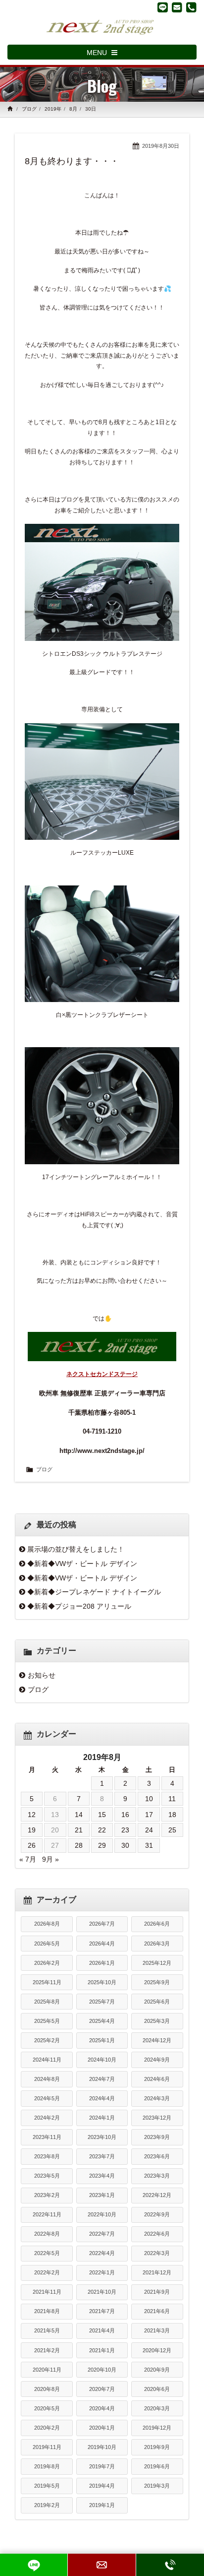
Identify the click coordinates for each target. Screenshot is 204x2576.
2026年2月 (47, 1963)
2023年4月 (102, 2176)
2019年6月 (157, 2466)
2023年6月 (157, 2156)
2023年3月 (157, 2176)
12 (32, 1815)
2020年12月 (157, 2350)
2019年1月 (102, 2505)
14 (79, 1815)
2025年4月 (102, 2021)
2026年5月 (47, 1944)
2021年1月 (102, 2350)
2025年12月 (157, 1963)
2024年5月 (47, 2098)
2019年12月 (157, 2428)
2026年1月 (102, 1963)
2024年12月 (157, 2040)
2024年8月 (47, 2079)
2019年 (53, 109)
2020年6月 (157, 2389)
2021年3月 (157, 2330)
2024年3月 (157, 2098)
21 (79, 1830)
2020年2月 (47, 2428)
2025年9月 (157, 1982)
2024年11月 (47, 2060)
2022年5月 (47, 2253)
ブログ (29, 109)
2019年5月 (47, 2486)
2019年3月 (157, 2486)
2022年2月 (47, 2272)
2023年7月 (102, 2156)
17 (149, 1815)
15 (102, 1815)
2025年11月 (47, 1982)
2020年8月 (47, 2389)
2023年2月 (47, 2195)
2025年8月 (47, 2002)
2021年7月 (102, 2311)
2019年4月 (102, 2486)
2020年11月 (47, 2370)
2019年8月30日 (161, 146)
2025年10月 (102, 1982)
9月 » (51, 1859)
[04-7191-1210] (191, 7)
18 (172, 1815)
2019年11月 (47, 2447)
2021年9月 (157, 2292)
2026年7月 (102, 1924)
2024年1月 (102, 2118)
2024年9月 (157, 2060)
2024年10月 (102, 2060)
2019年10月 (102, 2447)
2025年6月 (157, 2002)
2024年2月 (47, 2118)
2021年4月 (102, 2330)
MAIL (102, 2565)
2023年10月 (102, 2137)
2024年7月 (102, 2079)
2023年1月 (102, 2195)
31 (149, 1845)
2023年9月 (157, 2137)
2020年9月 (157, 2370)
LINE (34, 2565)
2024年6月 (157, 2079)
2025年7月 (102, 2002)
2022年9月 (157, 2214)
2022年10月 (102, 2214)
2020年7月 (102, 2389)
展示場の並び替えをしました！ (76, 1549)
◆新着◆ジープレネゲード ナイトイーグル (94, 1592)
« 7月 (28, 1859)
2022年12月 (157, 2195)
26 (32, 1845)
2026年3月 (157, 1944)
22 (102, 1830)
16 (125, 1815)
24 (149, 1830)
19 (32, 1830)
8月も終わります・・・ (72, 161)
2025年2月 (47, 2040)
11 (172, 1799)
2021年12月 (157, 2272)
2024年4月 (102, 2098)
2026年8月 (47, 1924)
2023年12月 (157, 2118)
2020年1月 (102, 2428)
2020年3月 (157, 2408)
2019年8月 (47, 2466)
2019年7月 (102, 2466)
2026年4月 (102, 1944)
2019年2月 (47, 2505)
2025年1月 (102, 2040)
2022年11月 (47, 2214)
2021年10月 (102, 2292)
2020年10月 (102, 2370)
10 (149, 1799)
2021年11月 (47, 2292)
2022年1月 (102, 2272)
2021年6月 (157, 2311)
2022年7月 (102, 2234)
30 (125, 1845)
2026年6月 (157, 1924)
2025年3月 (157, 2021)
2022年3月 (157, 2253)
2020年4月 (102, 2408)
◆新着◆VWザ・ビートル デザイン (82, 1564)
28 (79, 1845)
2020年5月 (47, 2408)
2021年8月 (47, 2311)
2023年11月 (47, 2137)
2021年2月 (47, 2350)
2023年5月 (47, 2176)
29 (102, 1845)
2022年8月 (47, 2234)
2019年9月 (157, 2447)
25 (172, 1830)
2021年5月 (47, 2330)
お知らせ (42, 1675)
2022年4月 (102, 2253)
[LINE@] (163, 7)
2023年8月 (47, 2156)
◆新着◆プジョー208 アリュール (79, 1606)
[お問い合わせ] (177, 7)
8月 (73, 109)
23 (125, 1830)
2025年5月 (47, 2021)
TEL (170, 2565)
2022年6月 (157, 2234)
